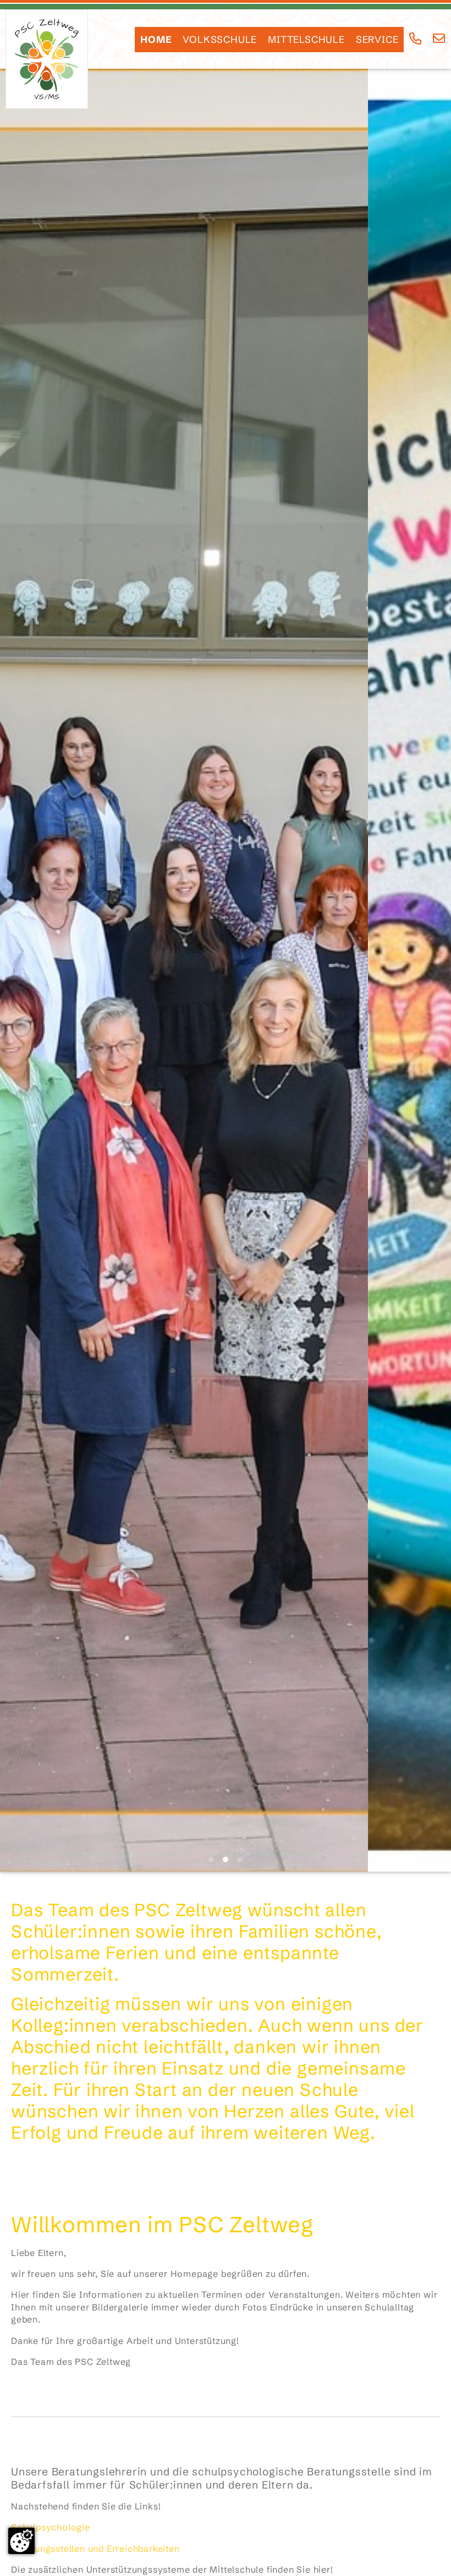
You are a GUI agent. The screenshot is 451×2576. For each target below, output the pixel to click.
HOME (156, 40)
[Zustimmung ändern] (21, 2541)
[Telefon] (416, 39)
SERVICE (377, 40)
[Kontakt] (439, 39)
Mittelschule (306, 40)
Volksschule (220, 40)
